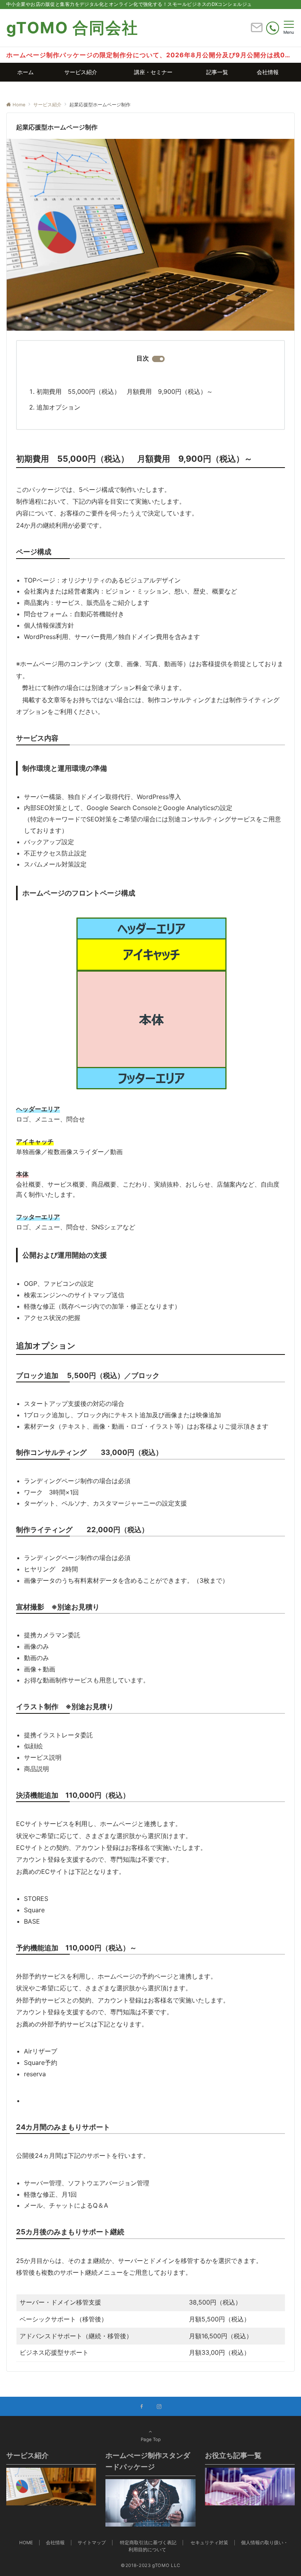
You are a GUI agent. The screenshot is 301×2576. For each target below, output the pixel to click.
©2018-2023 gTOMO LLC (150, 2565)
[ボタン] (257, 31)
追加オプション (58, 407)
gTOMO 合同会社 (72, 28)
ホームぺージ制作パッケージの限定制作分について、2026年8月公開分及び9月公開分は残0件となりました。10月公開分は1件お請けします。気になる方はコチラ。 (150, 55)
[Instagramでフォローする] (159, 2407)
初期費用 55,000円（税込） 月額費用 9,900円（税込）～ (125, 391)
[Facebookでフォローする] (142, 2407)
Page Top (151, 2439)
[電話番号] (273, 28)
